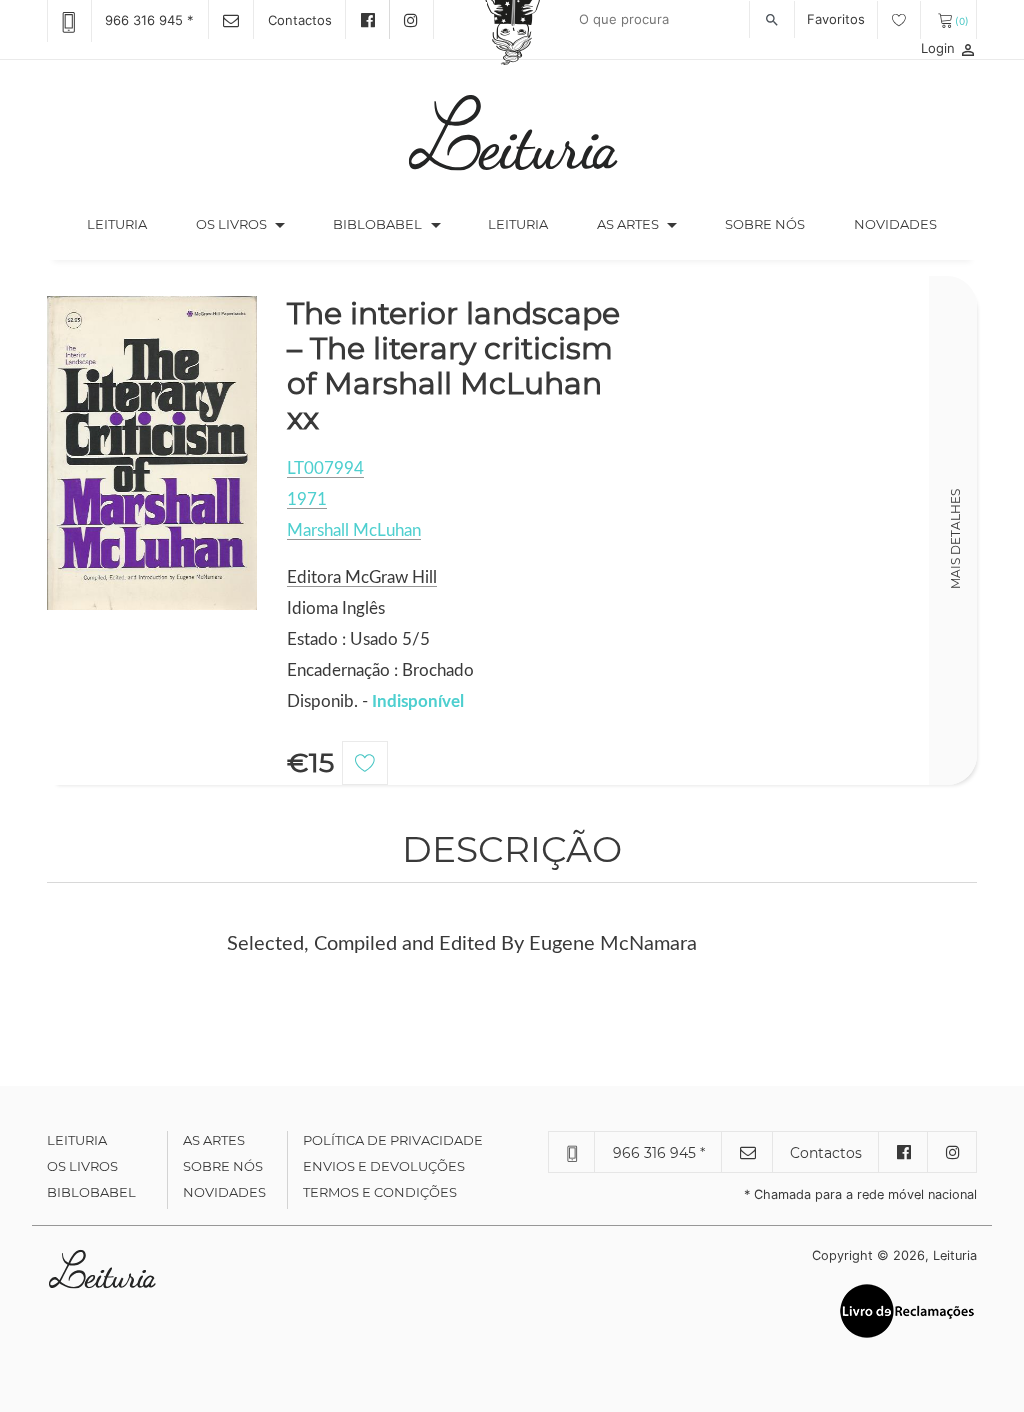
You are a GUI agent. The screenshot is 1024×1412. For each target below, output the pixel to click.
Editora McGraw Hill (362, 577)
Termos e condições (380, 1192)
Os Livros (82, 1166)
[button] (280, 225)
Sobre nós (765, 224)
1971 (307, 499)
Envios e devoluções (384, 1166)
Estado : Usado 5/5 (358, 639)
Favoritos (838, 19)
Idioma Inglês (336, 608)
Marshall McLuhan (354, 530)
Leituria (129, 223)
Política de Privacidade (393, 1140)
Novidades (895, 224)
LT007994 (325, 468)
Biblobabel (91, 1192)
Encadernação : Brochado (380, 670)
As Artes (628, 224)
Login (949, 48)
